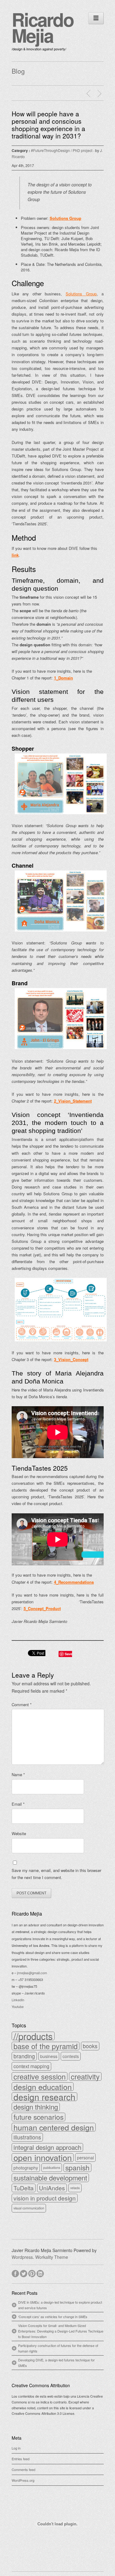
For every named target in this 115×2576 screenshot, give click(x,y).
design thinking (36, 2107)
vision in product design (45, 2198)
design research (44, 2097)
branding (24, 2056)
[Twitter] (24, 2273)
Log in (16, 2448)
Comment (22, 1704)
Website (19, 1833)
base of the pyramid (46, 2046)
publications (52, 2167)
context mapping (31, 2066)
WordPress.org (23, 2480)
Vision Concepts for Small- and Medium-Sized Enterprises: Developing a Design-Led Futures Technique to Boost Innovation (61, 2331)
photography (26, 2168)
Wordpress (22, 2257)
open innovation (43, 2158)
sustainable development (50, 2178)
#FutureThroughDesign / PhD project (62, 150)
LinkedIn (18, 2000)
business (49, 2056)
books (90, 2046)
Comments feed (23, 2469)
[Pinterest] (32, 2273)
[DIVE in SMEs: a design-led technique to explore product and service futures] (89, 94)
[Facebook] (16, 2273)
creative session (40, 2076)
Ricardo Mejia (43, 27)
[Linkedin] (41, 2273)
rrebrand (22, 1932)
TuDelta (24, 2188)
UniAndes (52, 2188)
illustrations (27, 2137)
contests (71, 2056)
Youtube (18, 2006)
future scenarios (38, 2117)
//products (33, 2036)
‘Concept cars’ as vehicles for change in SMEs (53, 2317)
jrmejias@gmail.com (32, 1973)
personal (85, 2158)
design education (43, 2087)
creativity (85, 2076)
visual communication (29, 2208)
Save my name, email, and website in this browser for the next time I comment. (56, 1874)
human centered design (54, 2127)
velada (75, 2188)
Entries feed (21, 2459)
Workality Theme (52, 2257)
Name (18, 1774)
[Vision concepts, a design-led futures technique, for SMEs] (100, 94)
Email (18, 1804)
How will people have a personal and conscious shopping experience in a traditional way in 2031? (48, 125)
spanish (77, 2168)
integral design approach (47, 2147)
